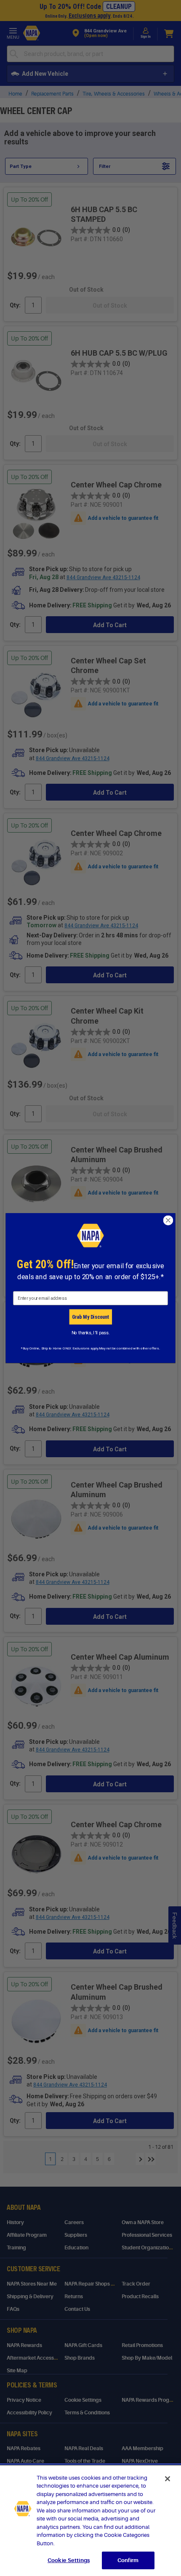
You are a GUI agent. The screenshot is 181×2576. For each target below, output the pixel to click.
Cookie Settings (69, 2560)
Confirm (128, 2560)
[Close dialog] (168, 1220)
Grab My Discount (90, 1317)
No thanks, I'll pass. (91, 1333)
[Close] (168, 2479)
